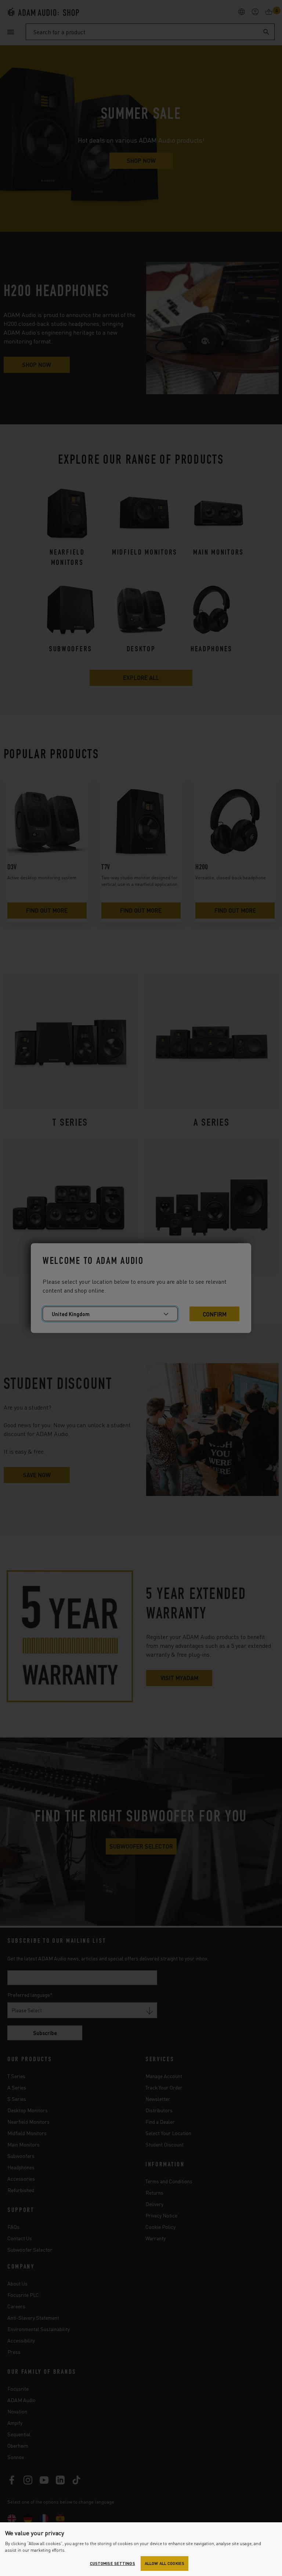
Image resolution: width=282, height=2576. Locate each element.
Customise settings (113, 2563)
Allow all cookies (164, 2563)
